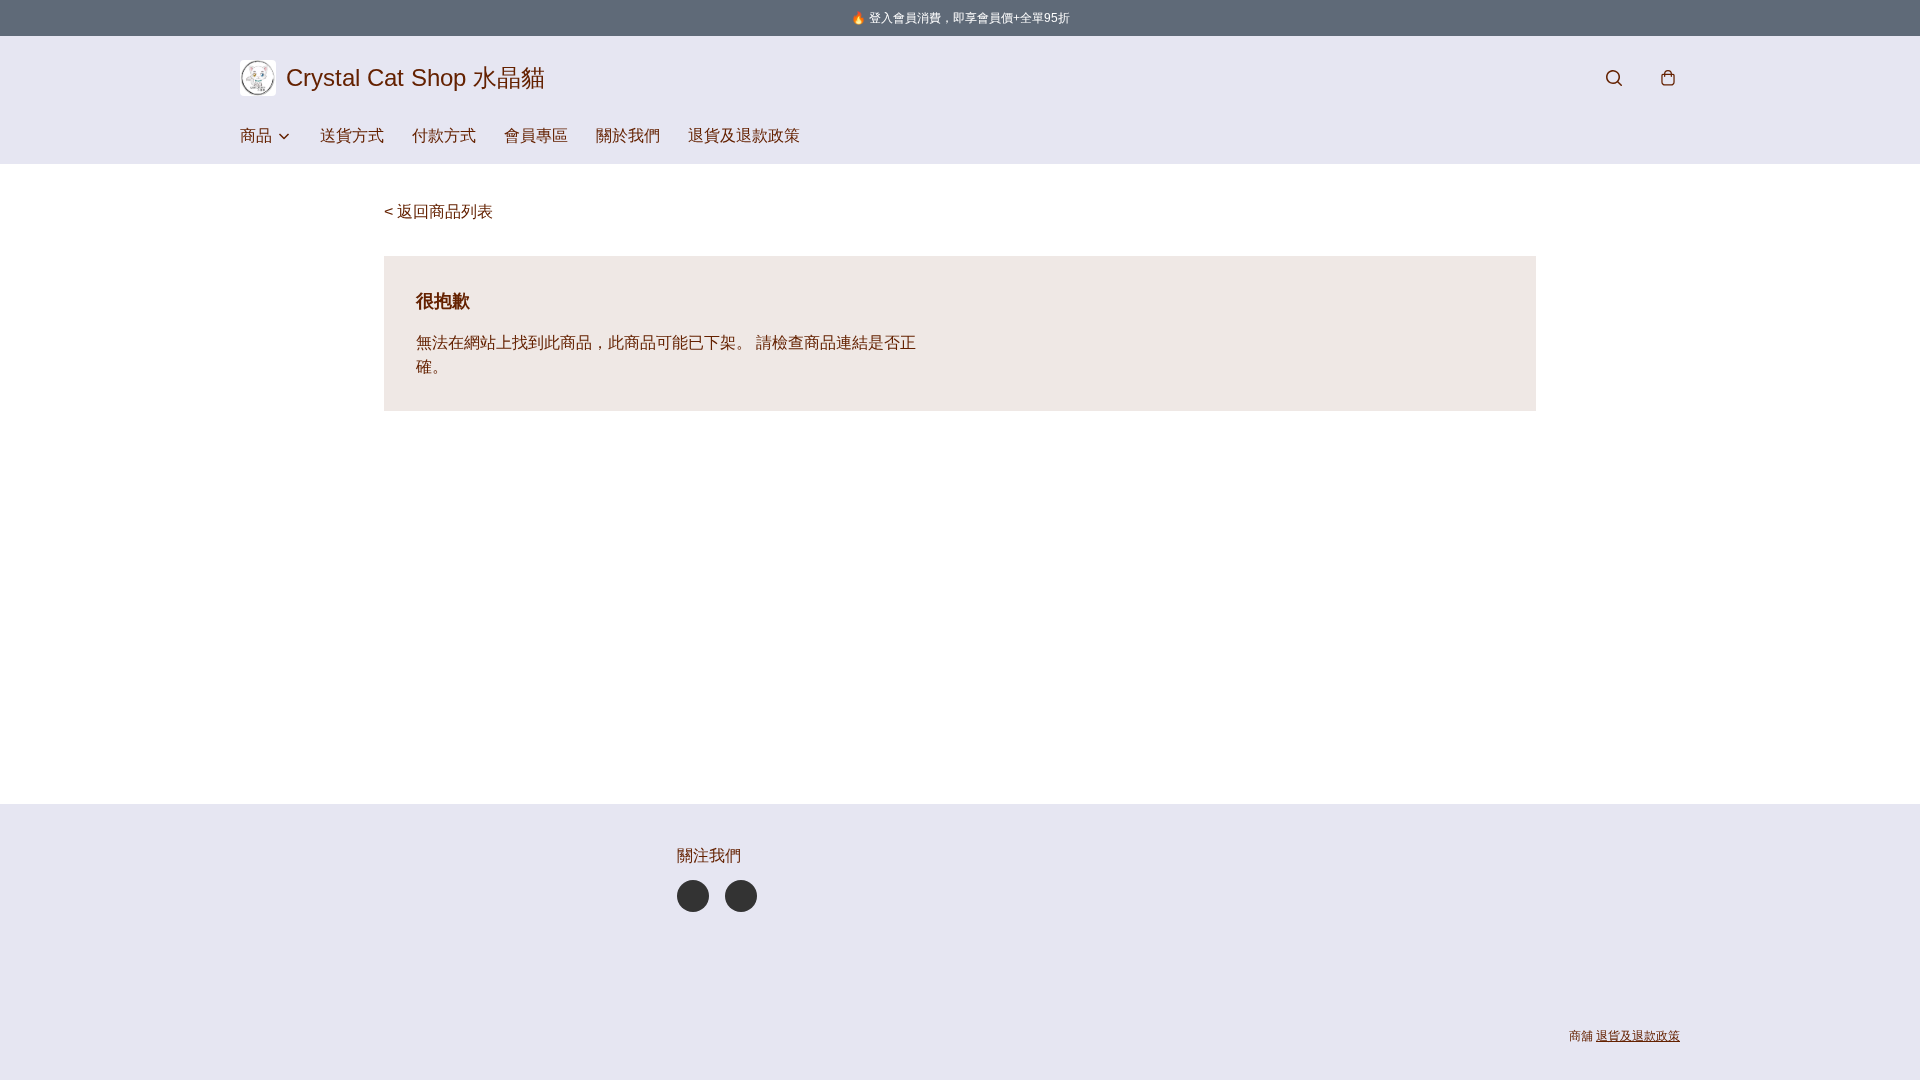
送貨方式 (352, 135)
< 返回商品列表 (438, 211)
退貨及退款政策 (744, 135)
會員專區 (536, 135)
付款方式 (444, 135)
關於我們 (628, 135)
